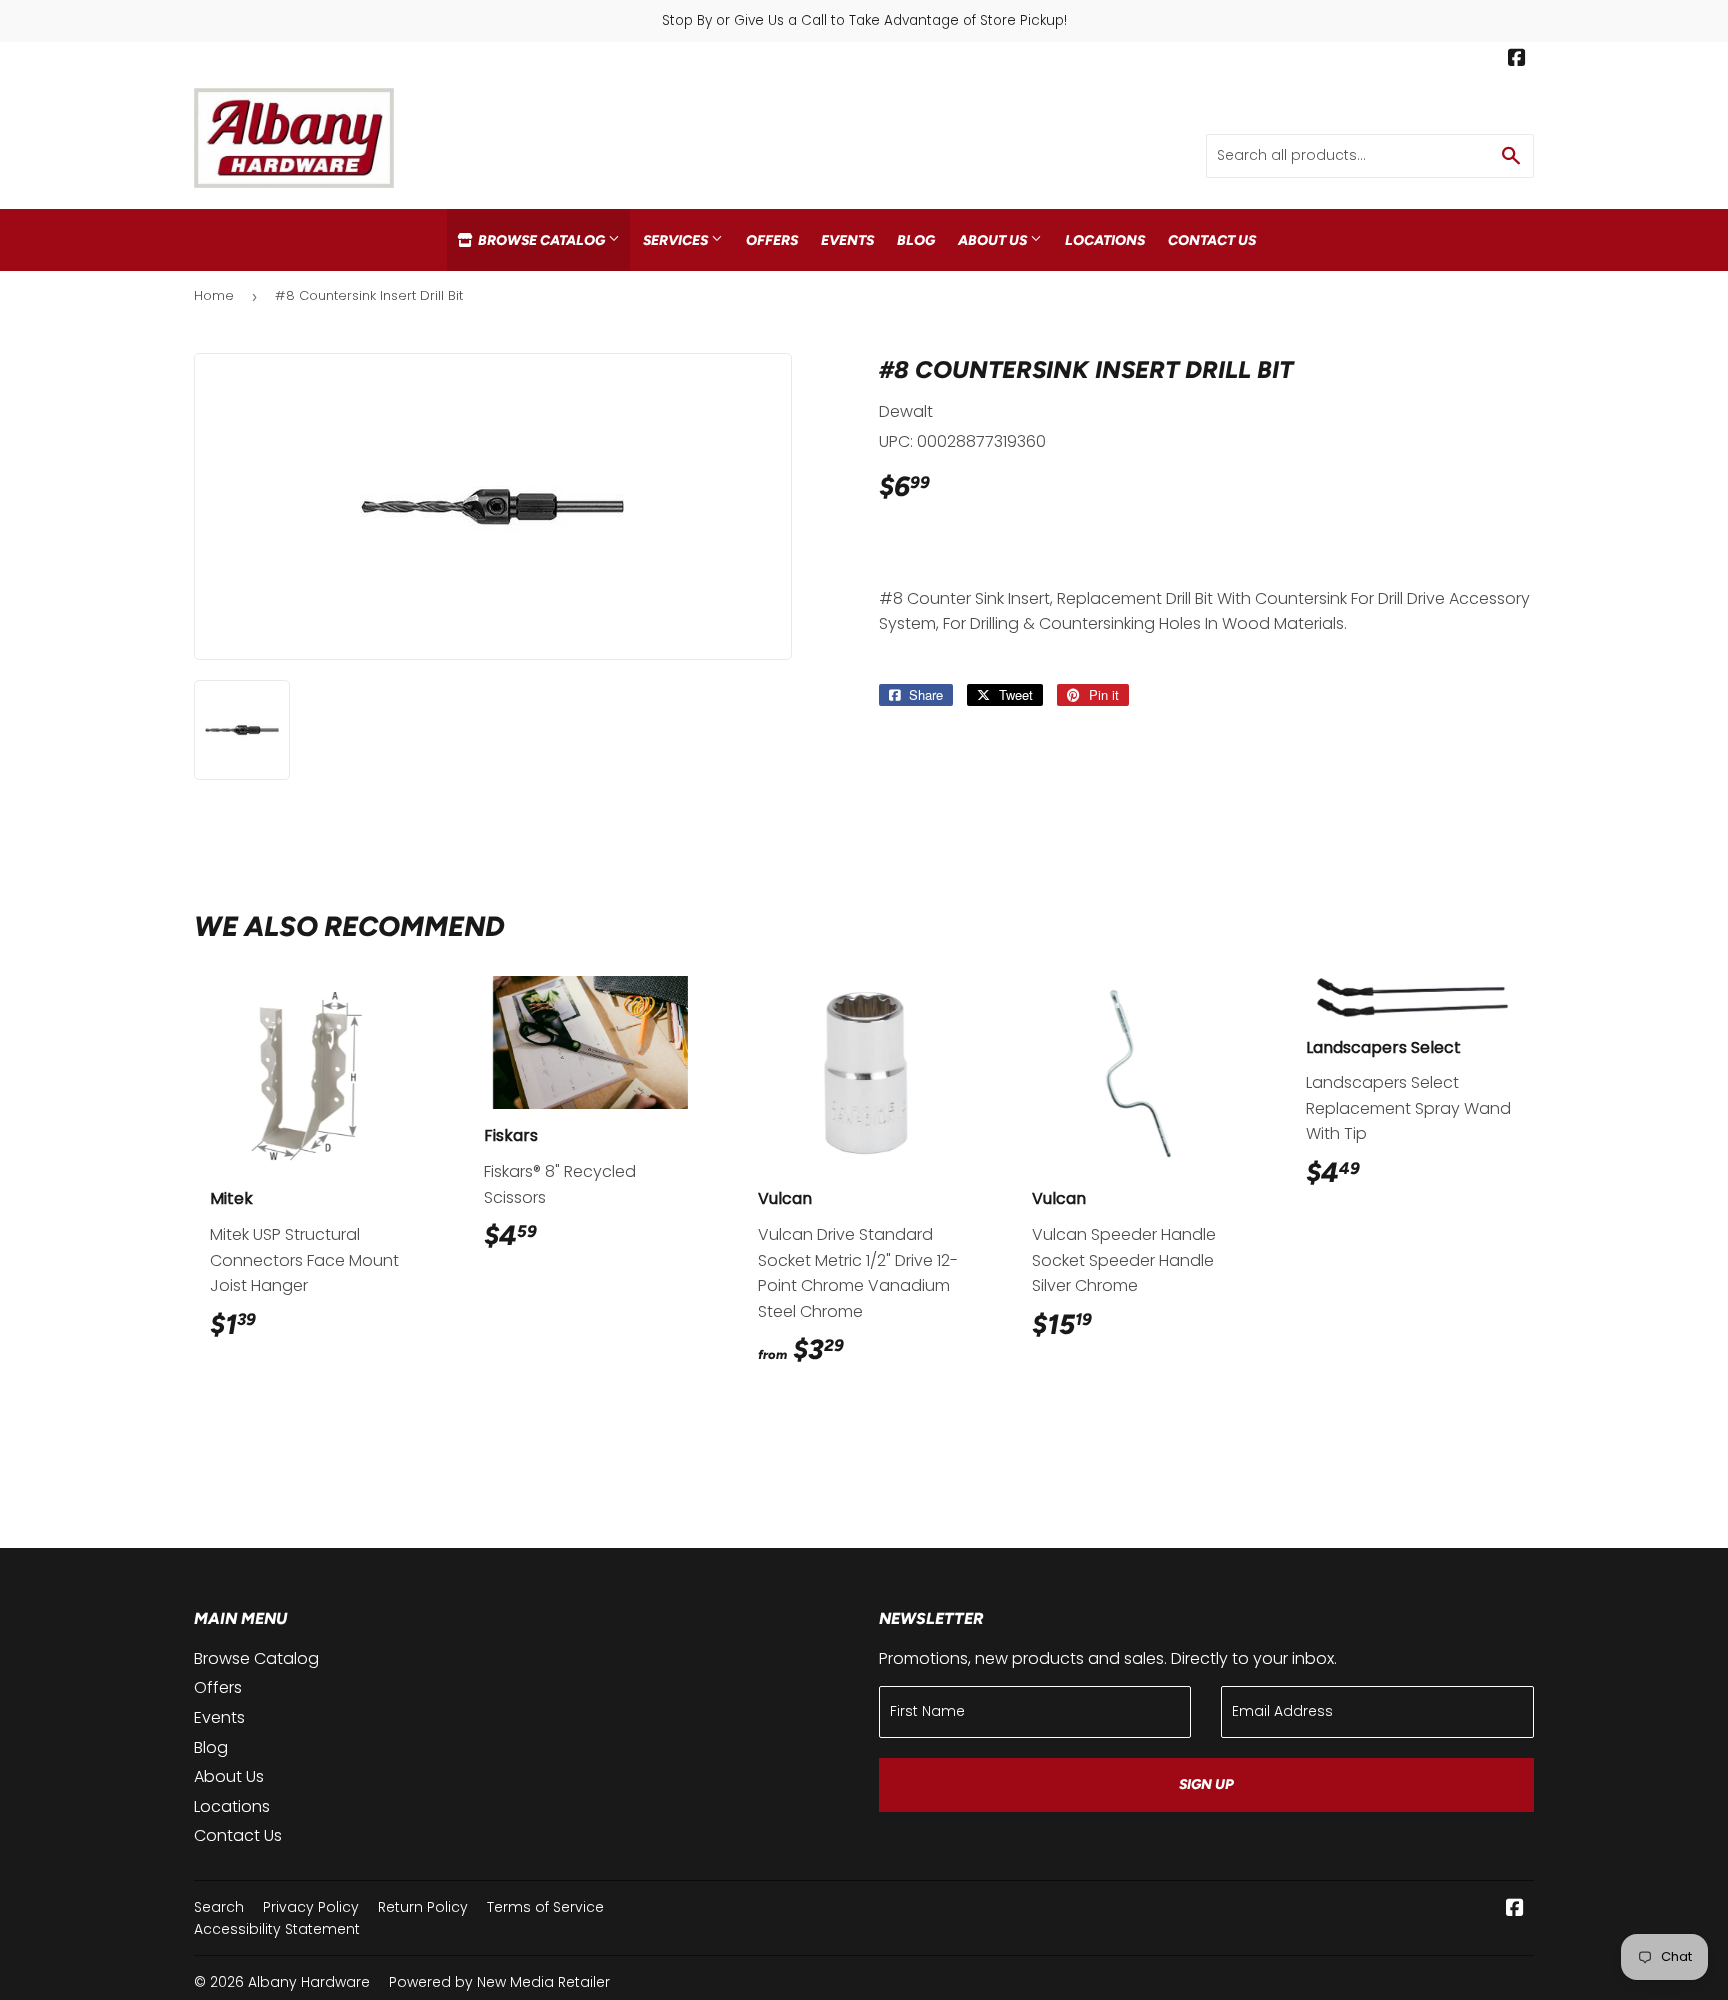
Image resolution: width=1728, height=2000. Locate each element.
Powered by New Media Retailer (499, 1982)
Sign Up (1206, 1784)
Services (677, 240)
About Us (994, 240)
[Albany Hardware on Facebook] (1517, 60)
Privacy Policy (311, 1907)
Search (219, 1907)
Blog (916, 240)
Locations (1105, 240)
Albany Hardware (309, 1982)
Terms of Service (545, 1907)
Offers (772, 240)
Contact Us (1212, 240)
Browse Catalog (541, 240)
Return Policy (423, 1907)
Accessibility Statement (277, 1929)
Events (847, 240)
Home (214, 295)
